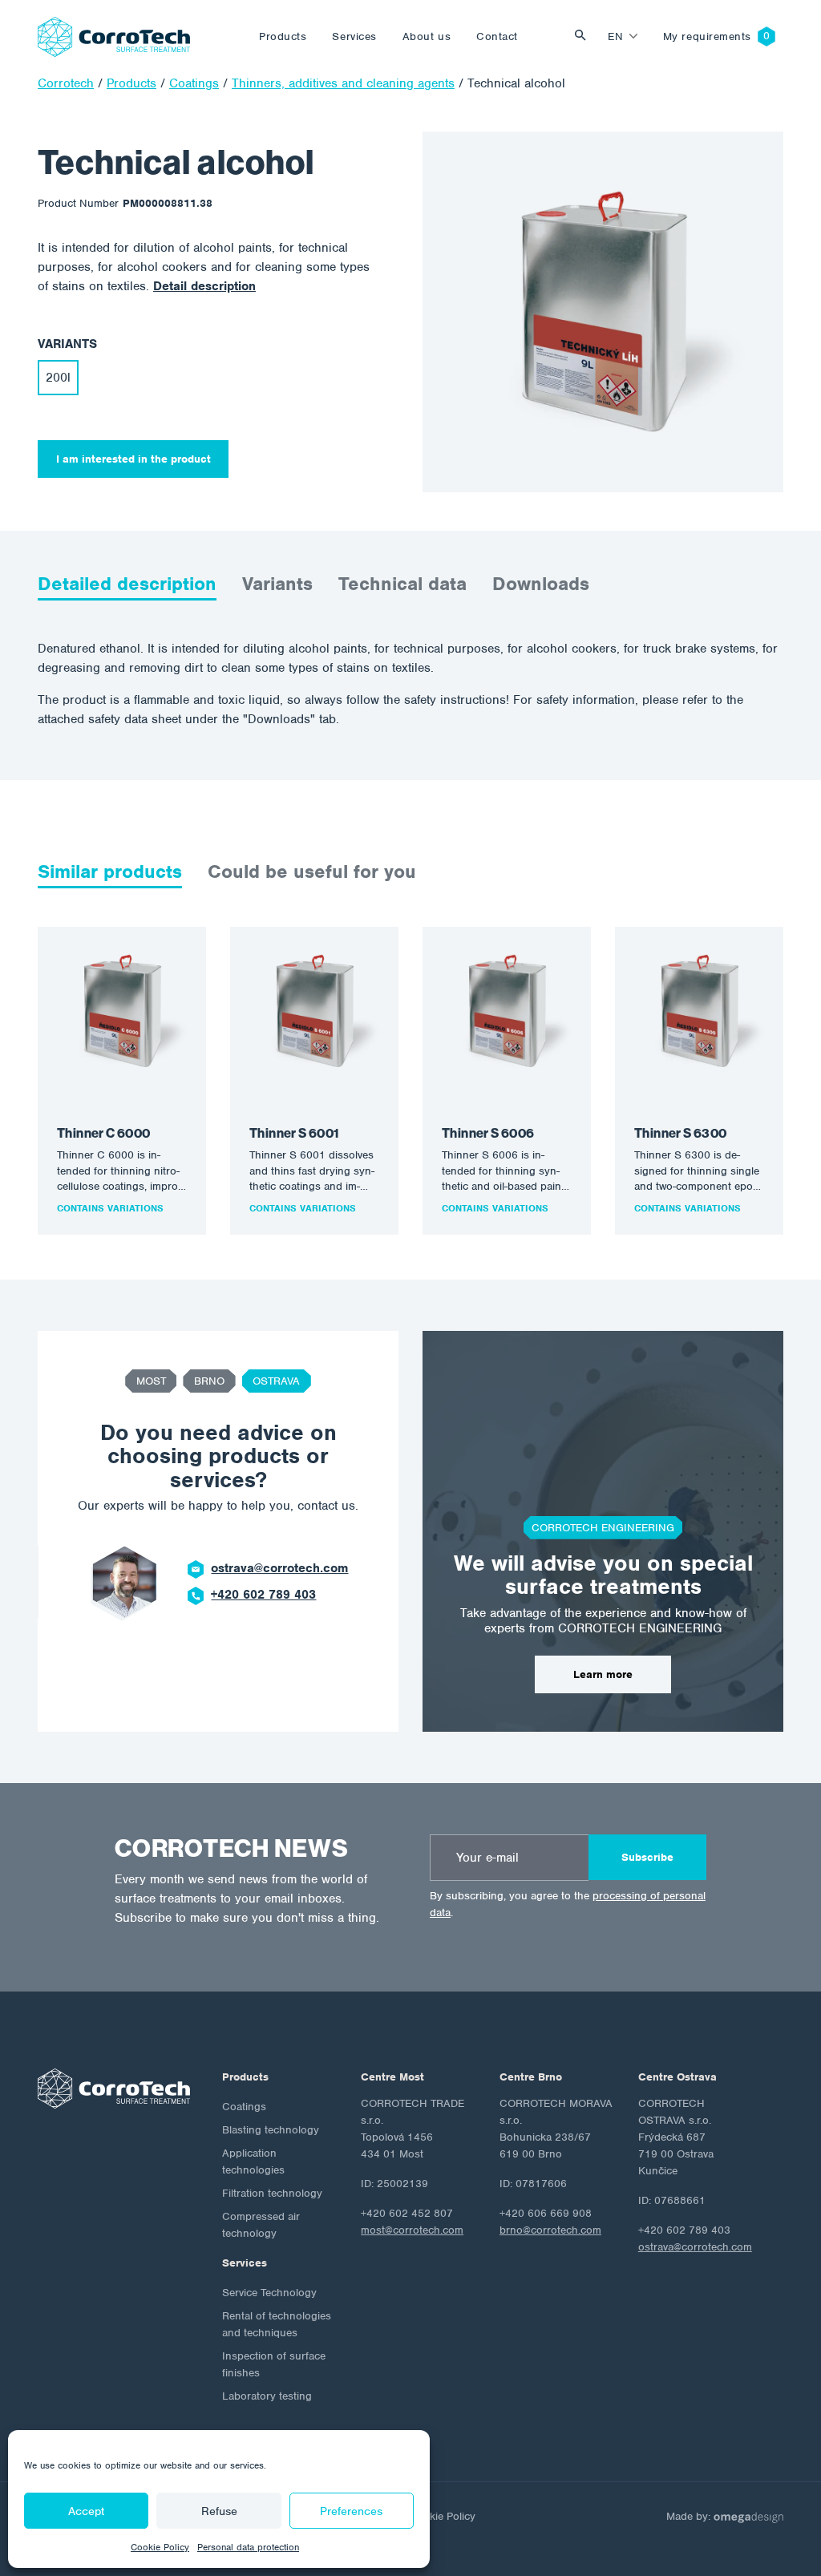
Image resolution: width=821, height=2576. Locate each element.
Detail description (204, 286)
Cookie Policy (160, 2547)
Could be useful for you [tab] (312, 871)
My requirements (707, 36)
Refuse (219, 2511)
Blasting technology (271, 2130)
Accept (86, 2511)
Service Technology (269, 2293)
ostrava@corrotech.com (279, 1568)
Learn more (603, 1674)
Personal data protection (248, 2547)
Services (354, 36)
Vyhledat (584, 36)
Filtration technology (272, 2193)
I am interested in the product (133, 459)
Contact (497, 36)
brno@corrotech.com (550, 2230)
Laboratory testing (267, 2396)
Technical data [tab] (402, 584)
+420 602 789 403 (263, 1595)
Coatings (244, 2107)
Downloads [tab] (541, 584)
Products (283, 36)
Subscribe (647, 1857)
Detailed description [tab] (127, 584)
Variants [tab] (277, 584)
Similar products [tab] (110, 871)
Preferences (351, 2511)
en (615, 36)
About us (427, 36)
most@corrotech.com (412, 2230)
